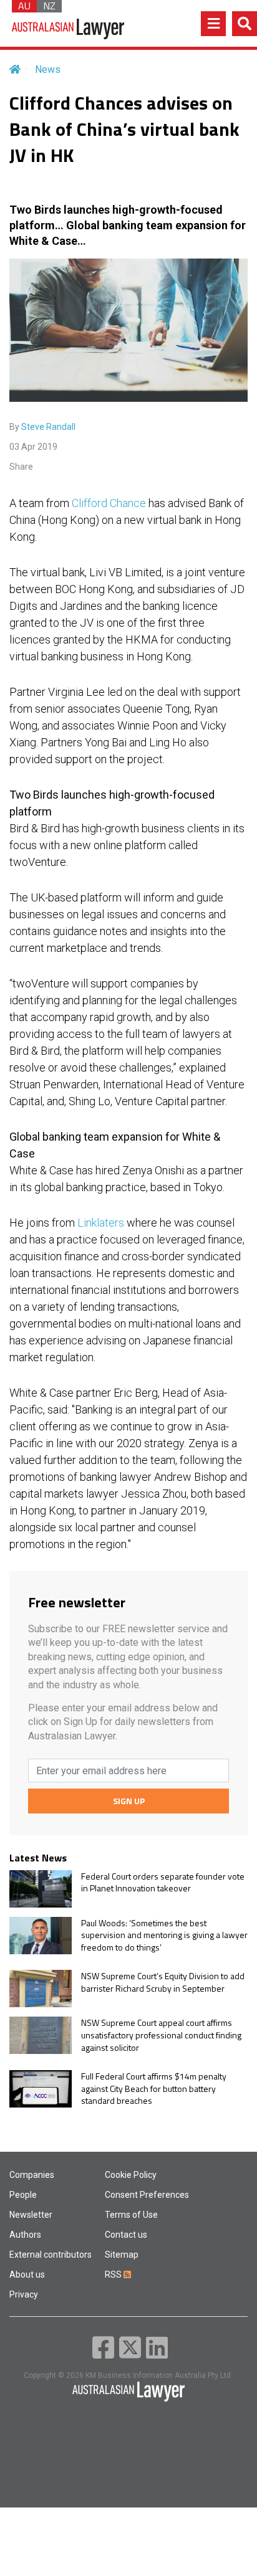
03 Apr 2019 (33, 447)
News (48, 69)
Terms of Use (131, 2215)
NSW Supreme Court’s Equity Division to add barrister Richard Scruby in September (163, 1982)
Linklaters (101, 1223)
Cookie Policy (131, 2175)
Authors (25, 2235)
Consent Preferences (147, 2195)
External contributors (51, 2255)
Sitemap (122, 2255)
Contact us (126, 2235)
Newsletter (31, 2215)
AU (24, 6)
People (23, 2195)
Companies (32, 2175)
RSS (114, 2274)
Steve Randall (48, 427)
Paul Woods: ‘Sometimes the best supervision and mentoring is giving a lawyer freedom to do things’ (164, 1935)
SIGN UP (129, 1801)
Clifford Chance (109, 503)
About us (27, 2274)
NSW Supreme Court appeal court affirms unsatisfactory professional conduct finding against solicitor (161, 2035)
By (42, 427)
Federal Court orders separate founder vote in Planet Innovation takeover (163, 1882)
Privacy (24, 2294)
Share (21, 467)
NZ (49, 6)
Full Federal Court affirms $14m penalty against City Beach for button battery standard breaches (154, 2089)
